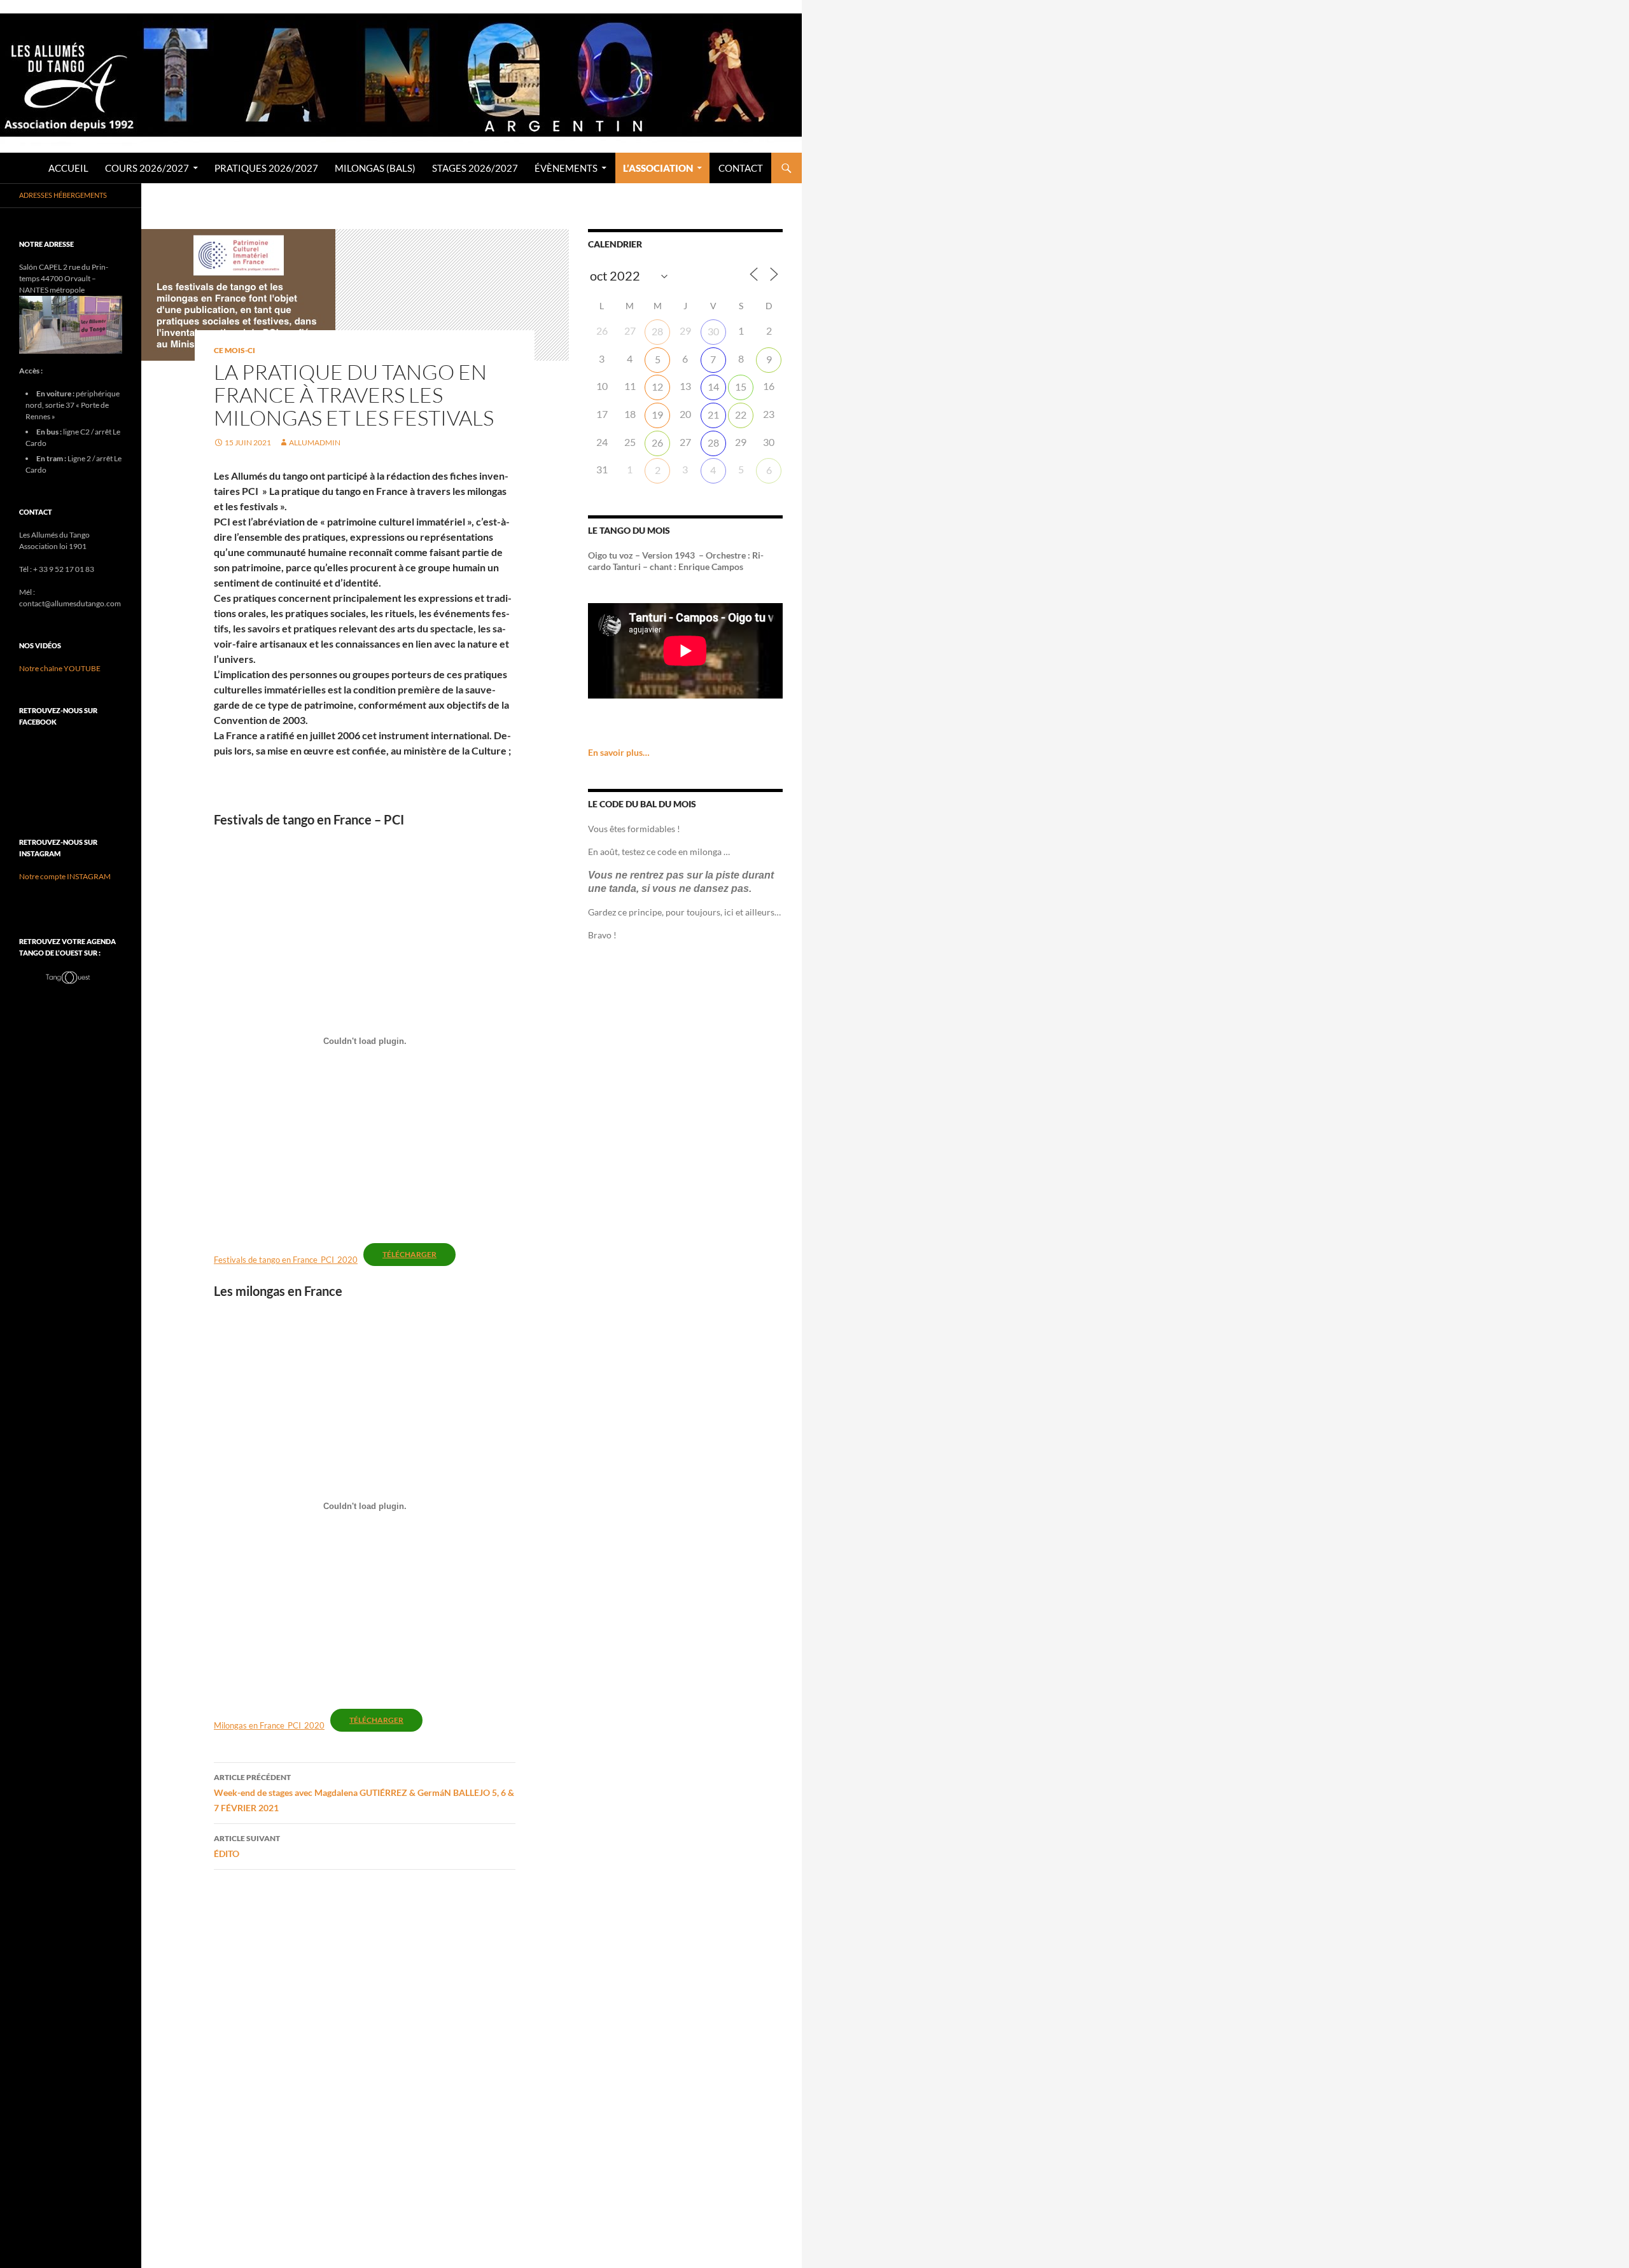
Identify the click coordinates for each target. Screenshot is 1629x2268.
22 (741, 414)
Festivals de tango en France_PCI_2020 (286, 1260)
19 (657, 414)
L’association (658, 168)
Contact (741, 168)
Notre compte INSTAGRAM (65, 876)
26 (657, 442)
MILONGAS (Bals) (375, 168)
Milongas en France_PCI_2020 (269, 1725)
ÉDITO (247, 1846)
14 (713, 386)
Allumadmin (315, 442)
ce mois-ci (234, 350)
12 (657, 386)
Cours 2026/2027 (147, 168)
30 (713, 331)
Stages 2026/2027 (475, 168)
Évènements (566, 168)
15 (741, 386)
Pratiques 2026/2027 (266, 168)
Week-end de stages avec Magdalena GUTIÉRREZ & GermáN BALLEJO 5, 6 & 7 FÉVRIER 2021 (364, 1793)
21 (713, 414)
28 (657, 331)
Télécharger (409, 1254)
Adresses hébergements (63, 195)
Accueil (68, 168)
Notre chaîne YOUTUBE (60, 668)
